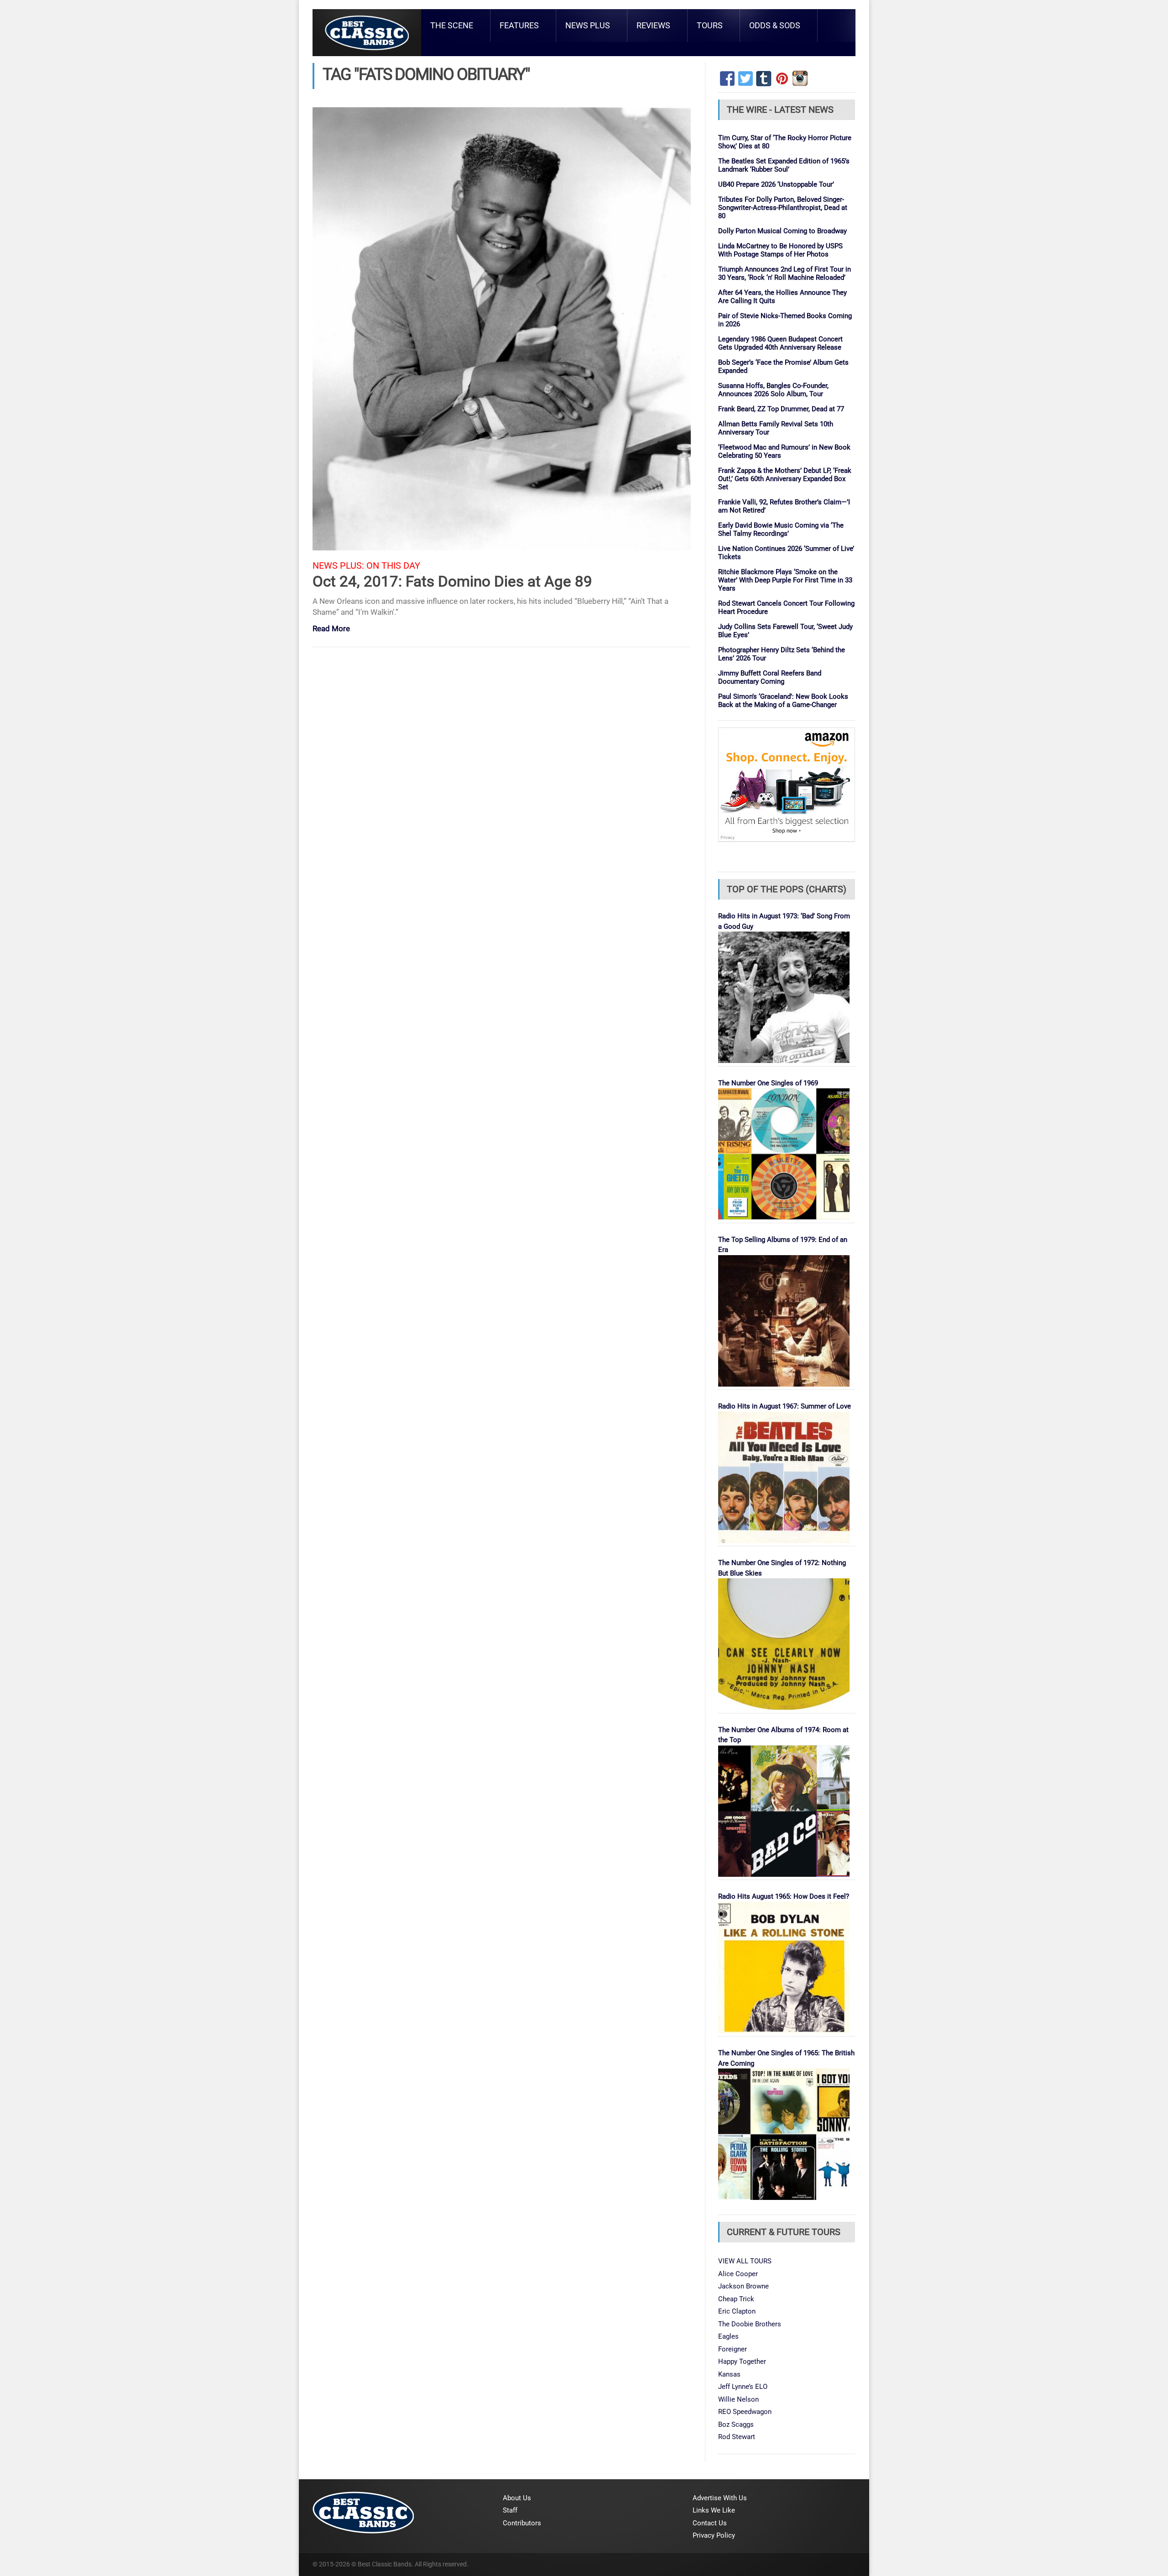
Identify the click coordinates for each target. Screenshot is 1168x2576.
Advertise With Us (720, 2498)
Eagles (728, 2336)
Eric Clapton (737, 2311)
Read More (331, 629)
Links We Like (714, 2510)
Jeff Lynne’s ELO (743, 2387)
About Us (517, 2498)
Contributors (522, 2523)
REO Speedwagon (745, 2412)
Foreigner (733, 2349)
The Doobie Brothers (750, 2324)
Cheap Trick (736, 2299)
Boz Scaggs (736, 2424)
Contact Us (710, 2523)
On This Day (393, 566)
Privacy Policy (714, 2535)
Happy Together (742, 2361)
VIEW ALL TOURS (745, 2261)
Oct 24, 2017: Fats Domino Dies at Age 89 (452, 581)
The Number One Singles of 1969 (768, 1083)
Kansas (729, 2374)
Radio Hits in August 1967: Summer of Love (785, 1406)
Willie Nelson (738, 2399)
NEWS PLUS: (338, 566)
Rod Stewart (737, 2437)
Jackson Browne (743, 2286)
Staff (510, 2510)
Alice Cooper (738, 2274)
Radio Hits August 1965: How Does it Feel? (784, 1896)
